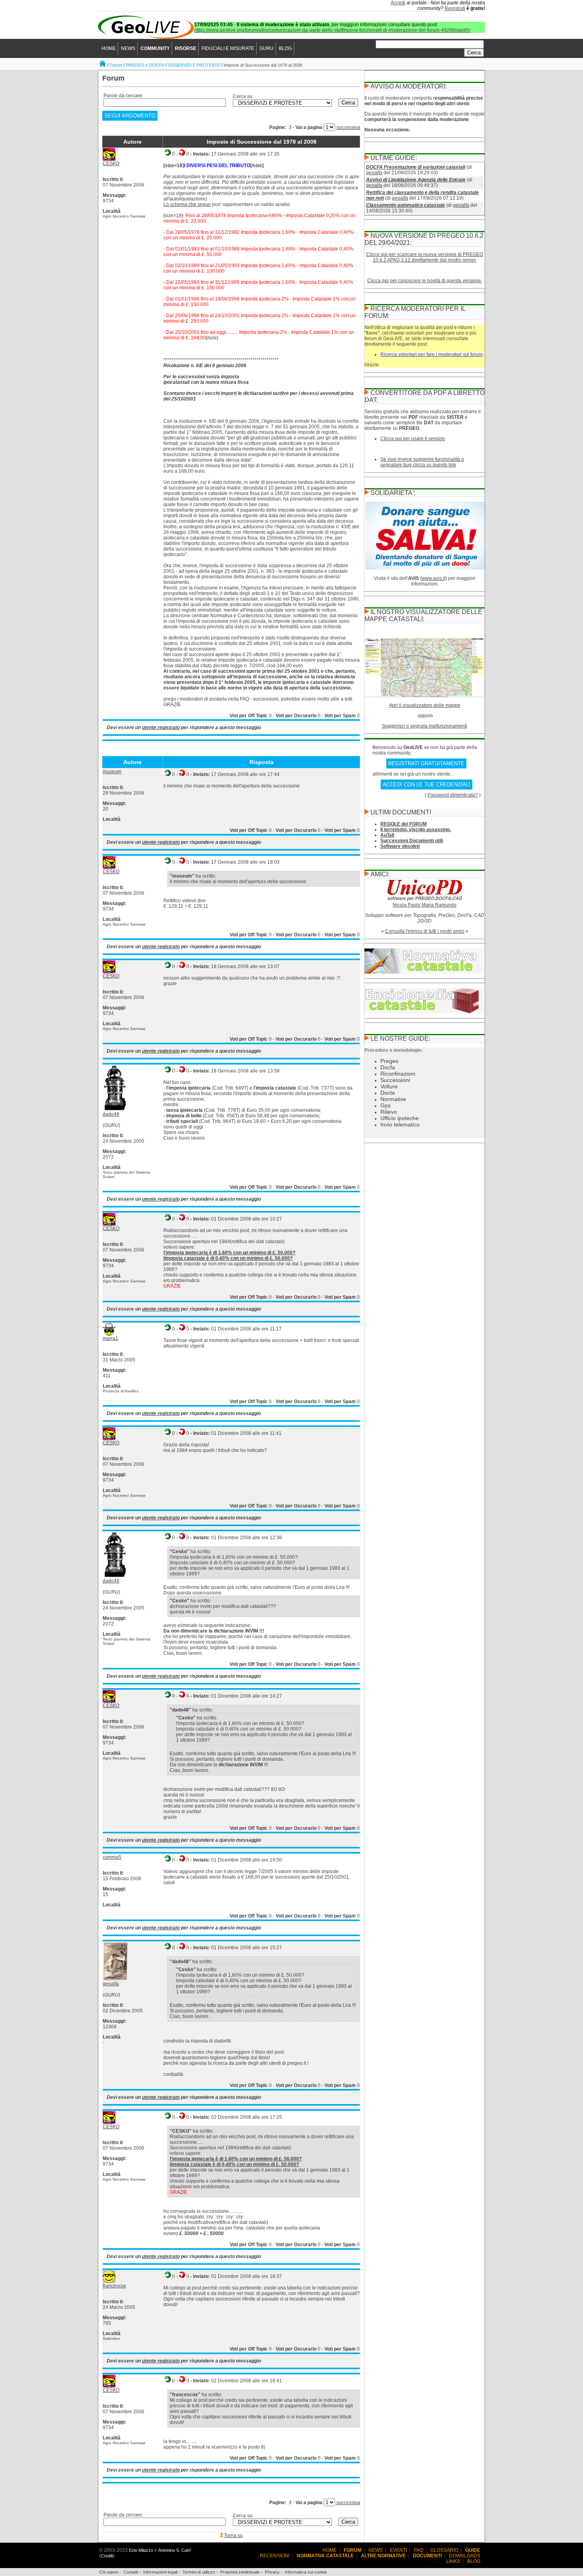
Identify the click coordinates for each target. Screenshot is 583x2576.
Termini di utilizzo (199, 2572)
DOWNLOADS (465, 2556)
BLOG (285, 48)
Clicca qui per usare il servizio (413, 439)
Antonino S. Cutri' (175, 2550)
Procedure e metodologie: (394, 1050)
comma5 (112, 1857)
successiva (348, 127)
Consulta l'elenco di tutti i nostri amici (425, 931)
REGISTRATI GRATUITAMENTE (426, 763)
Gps (385, 1105)
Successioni (395, 1080)
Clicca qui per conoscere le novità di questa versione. (425, 281)
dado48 (111, 1114)
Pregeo (389, 1061)
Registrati (455, 8)
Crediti (107, 2556)
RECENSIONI (275, 2556)
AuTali (387, 835)
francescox (114, 2286)
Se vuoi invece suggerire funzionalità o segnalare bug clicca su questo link (422, 462)
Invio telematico (400, 1124)
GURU (267, 48)
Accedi (398, 3)
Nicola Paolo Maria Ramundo (425, 905)
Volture (389, 1086)
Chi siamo (109, 2572)
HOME (109, 48)
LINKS (453, 2561)
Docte (388, 1093)
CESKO (111, 164)
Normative (393, 1099)
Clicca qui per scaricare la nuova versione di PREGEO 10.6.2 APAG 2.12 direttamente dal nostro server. (425, 257)
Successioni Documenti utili (412, 841)
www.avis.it (433, 578)
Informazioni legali (160, 2572)
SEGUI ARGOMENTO (130, 116)
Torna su (233, 2536)
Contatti (131, 2572)
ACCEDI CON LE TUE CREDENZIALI (427, 785)
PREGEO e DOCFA (145, 65)
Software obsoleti (400, 846)
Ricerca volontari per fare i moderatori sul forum (431, 354)
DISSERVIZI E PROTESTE (194, 65)
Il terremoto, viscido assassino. (416, 830)
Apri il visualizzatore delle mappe (425, 705)
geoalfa (111, 1984)
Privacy (272, 2572)
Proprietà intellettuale (240, 2572)
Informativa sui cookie (306, 2572)
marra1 (110, 1338)
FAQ (419, 2550)
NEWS (128, 48)
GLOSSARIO (444, 2550)
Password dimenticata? (453, 795)
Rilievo (389, 1112)
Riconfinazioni (398, 1074)
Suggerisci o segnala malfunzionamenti (425, 726)
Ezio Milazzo (141, 2550)
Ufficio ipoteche (400, 1118)
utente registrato (161, 728)
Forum (116, 65)
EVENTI (398, 2550)
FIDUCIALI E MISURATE (228, 48)
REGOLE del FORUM (404, 824)
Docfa (388, 1067)
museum (112, 772)
